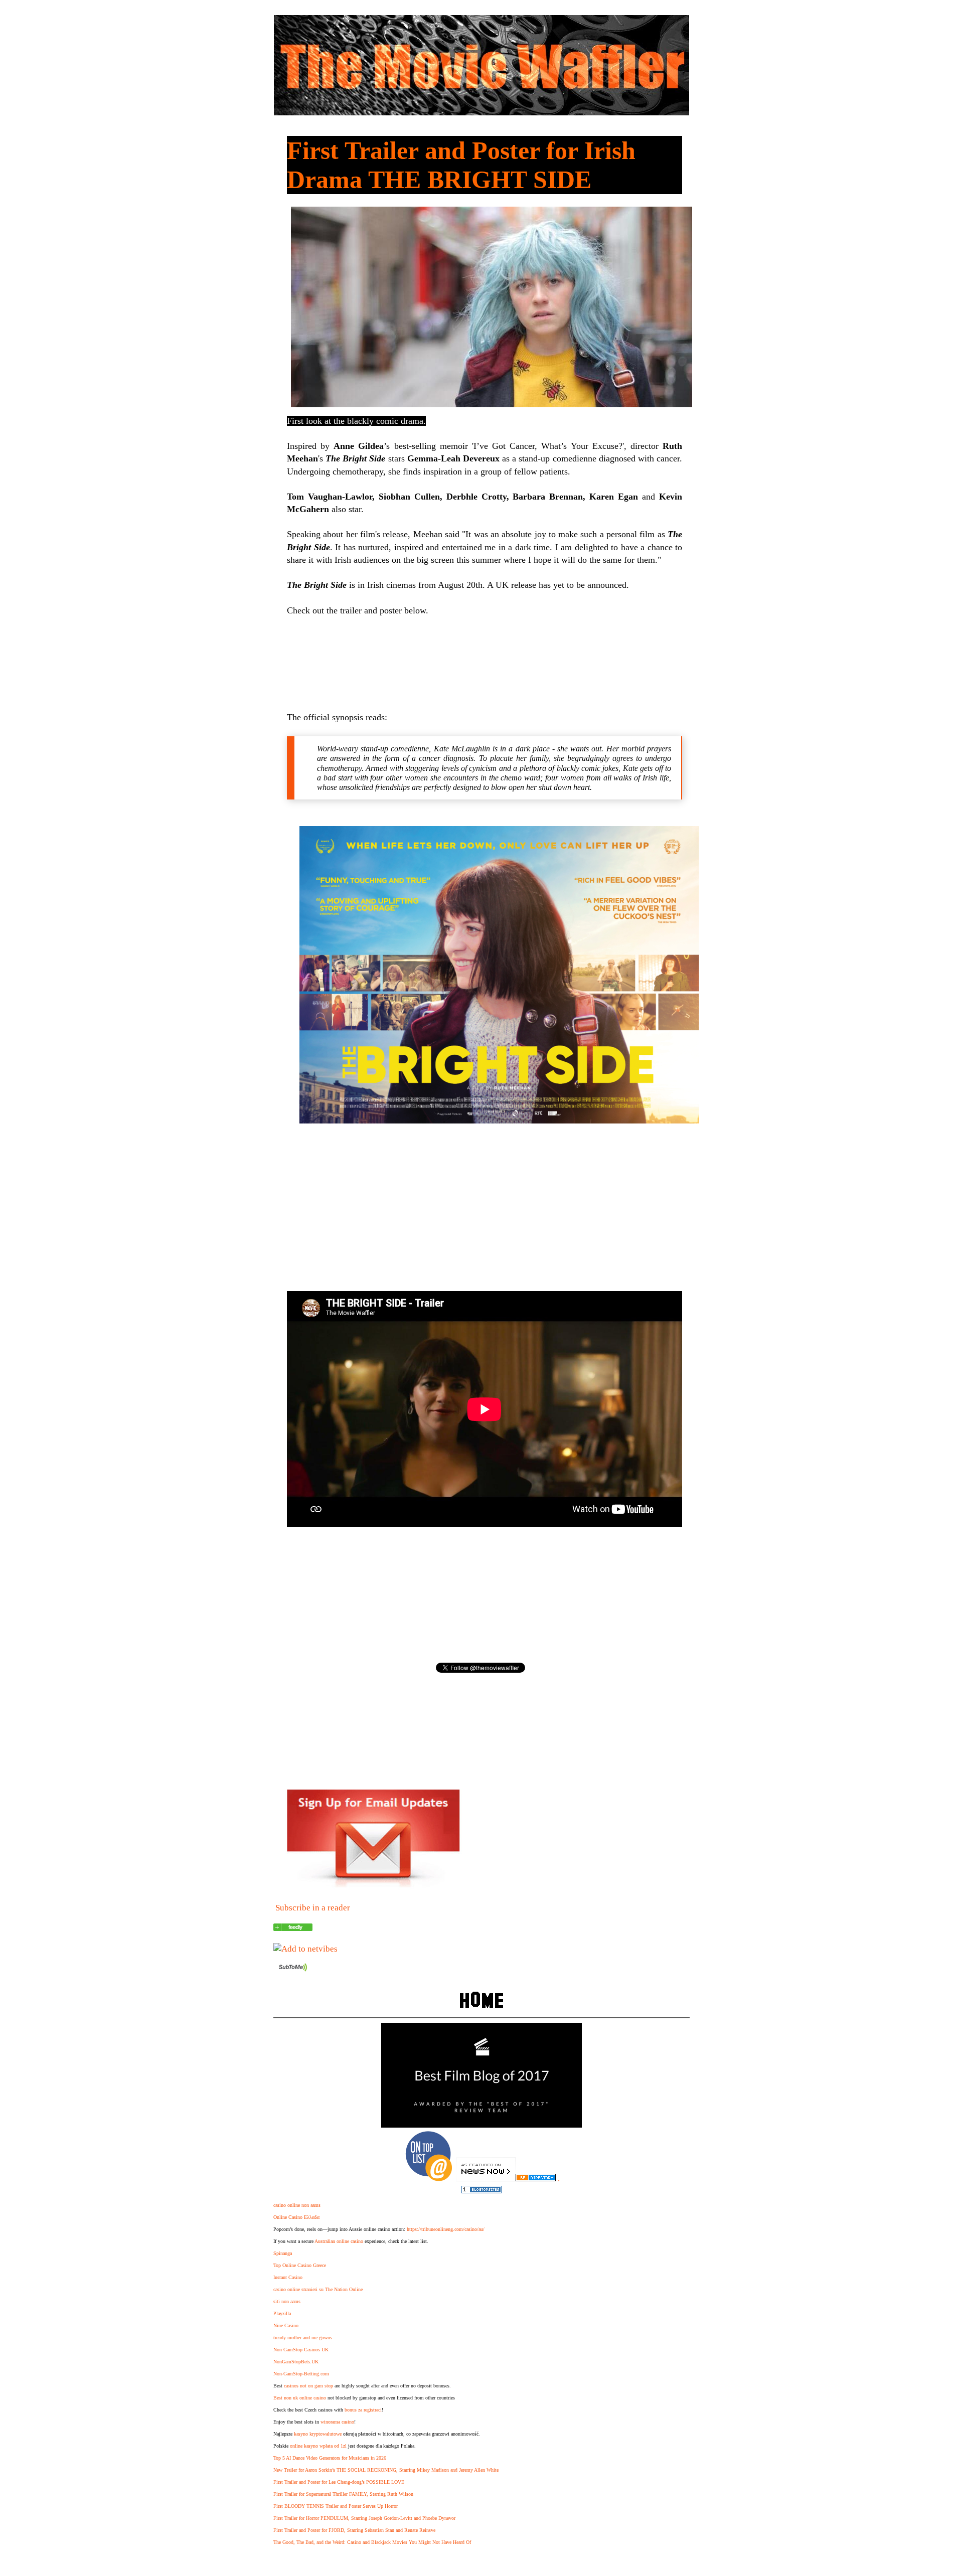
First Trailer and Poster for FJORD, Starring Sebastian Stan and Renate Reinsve (354, 2530)
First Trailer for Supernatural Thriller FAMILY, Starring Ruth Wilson (343, 2494)
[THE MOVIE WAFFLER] (293, 1928)
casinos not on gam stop (308, 2386)
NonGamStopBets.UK (296, 2362)
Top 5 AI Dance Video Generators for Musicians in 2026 (330, 2458)
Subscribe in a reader (313, 1908)
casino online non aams (297, 2205)
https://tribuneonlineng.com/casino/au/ (446, 2229)
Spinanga (283, 2253)
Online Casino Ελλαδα (296, 2217)
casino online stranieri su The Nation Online (318, 2289)
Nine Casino (286, 2325)
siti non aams (287, 2301)
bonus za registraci (363, 2410)
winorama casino (337, 2422)
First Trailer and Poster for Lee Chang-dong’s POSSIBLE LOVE (339, 2482)
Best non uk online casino (300, 2398)
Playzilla (282, 2313)
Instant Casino (288, 2277)
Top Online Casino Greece (300, 2265)
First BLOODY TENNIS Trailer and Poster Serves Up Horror (336, 2506)
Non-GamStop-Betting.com (301, 2374)
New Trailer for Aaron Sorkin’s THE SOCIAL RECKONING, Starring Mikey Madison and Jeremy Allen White (386, 2470)
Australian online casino (339, 2241)
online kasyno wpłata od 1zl (318, 2446)
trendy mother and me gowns (303, 2338)
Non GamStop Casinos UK (301, 2350)
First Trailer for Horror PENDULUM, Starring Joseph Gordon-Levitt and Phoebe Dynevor (364, 2518)
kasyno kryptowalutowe (318, 2434)
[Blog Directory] (536, 2179)
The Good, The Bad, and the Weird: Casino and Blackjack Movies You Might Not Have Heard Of (372, 2542)
